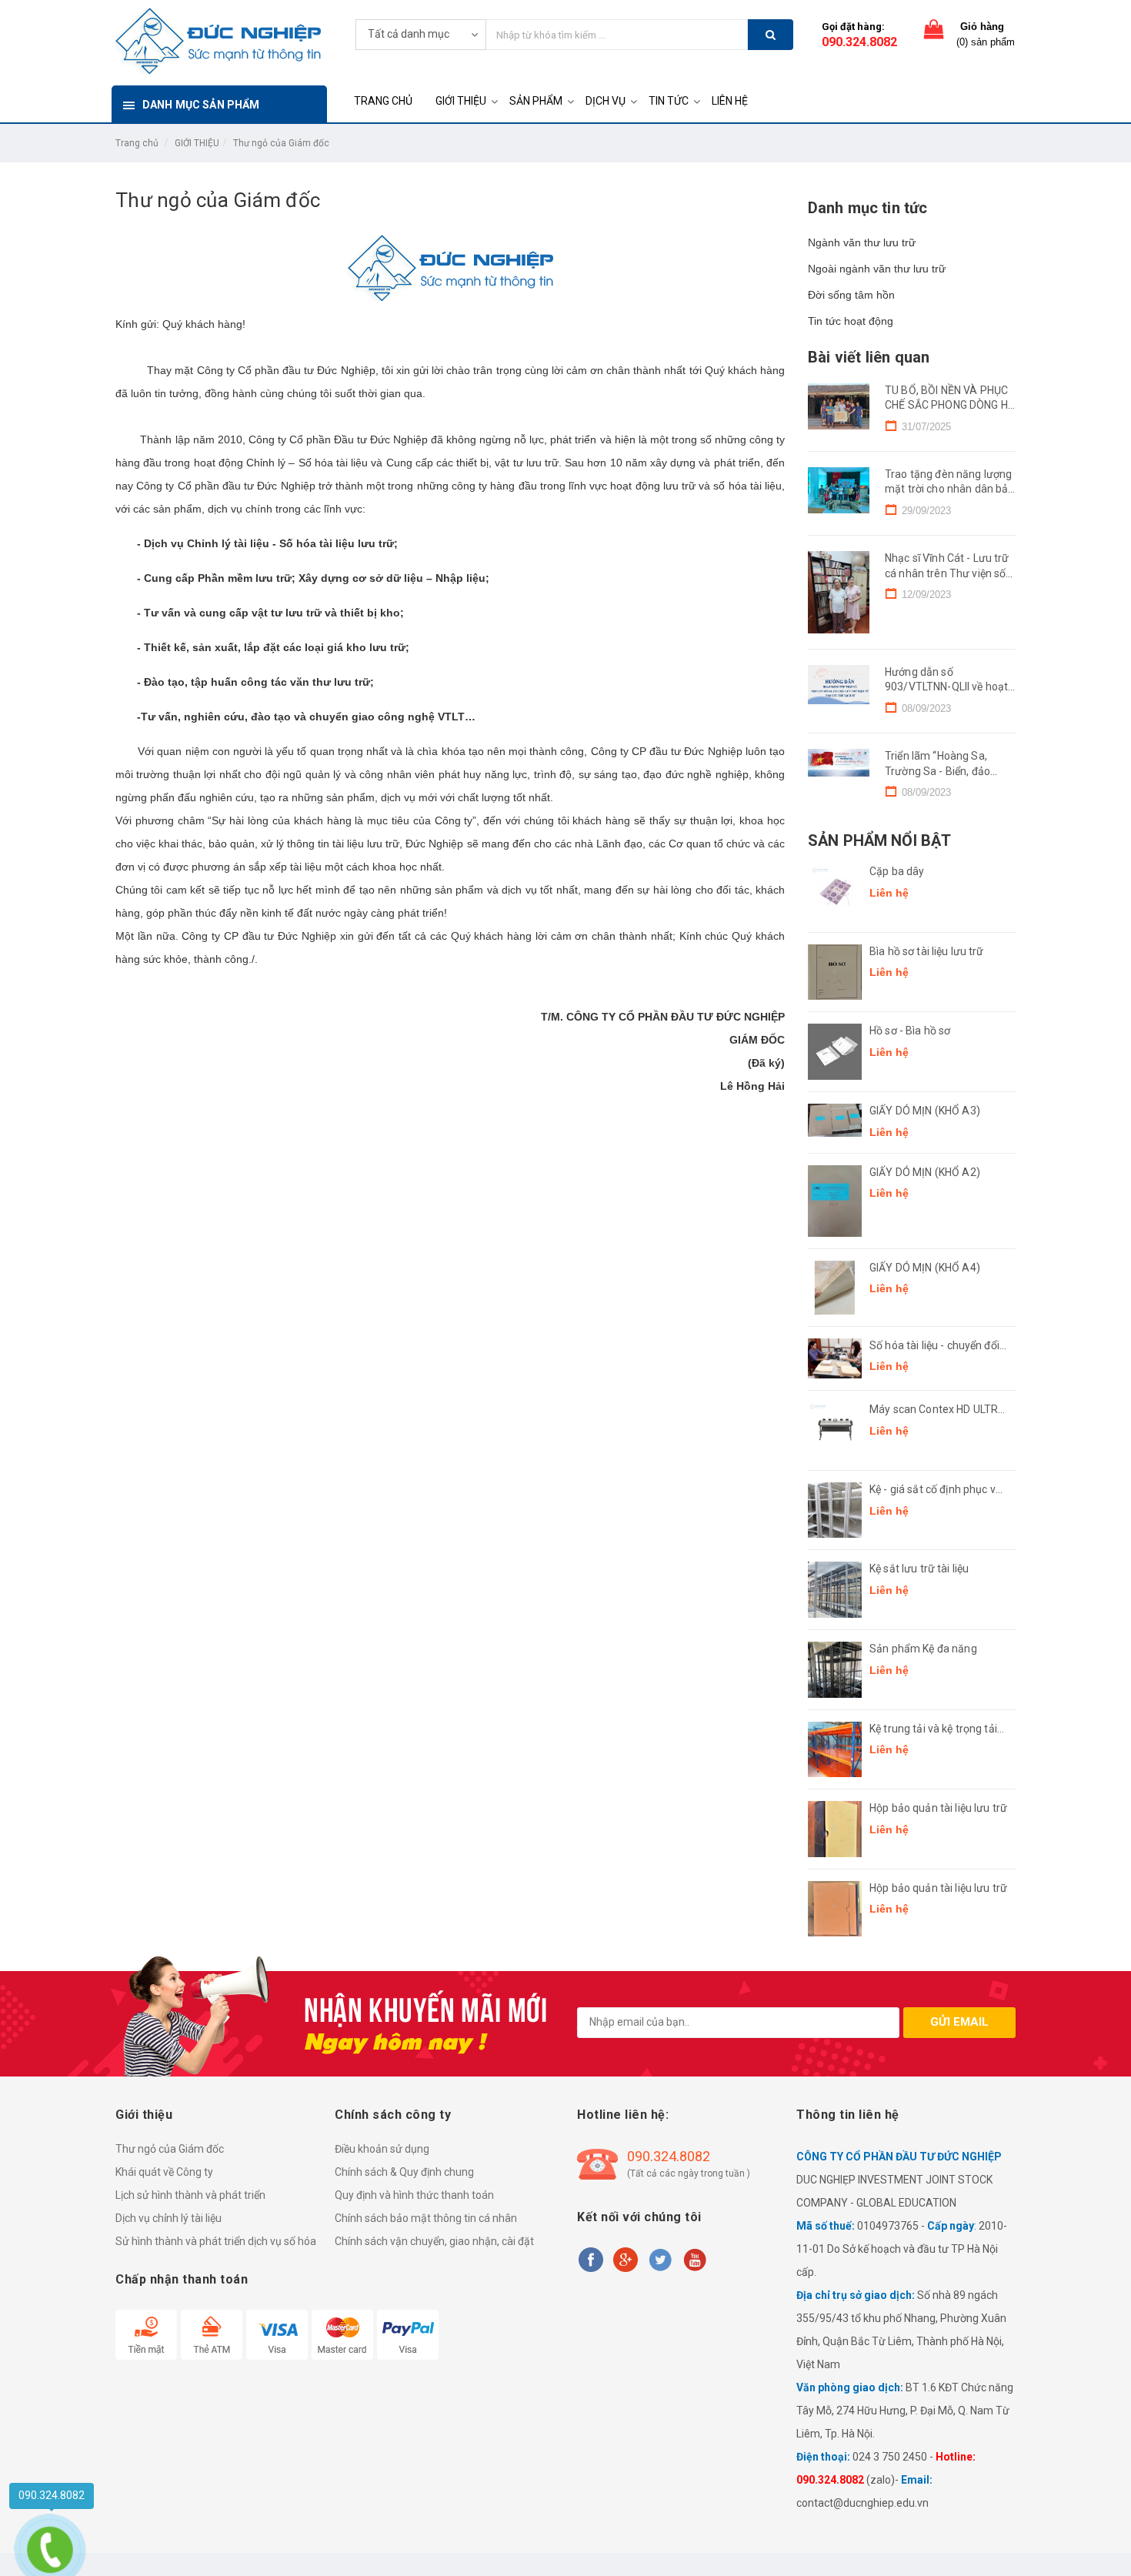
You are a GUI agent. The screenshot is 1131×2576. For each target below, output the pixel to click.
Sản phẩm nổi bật (879, 840)
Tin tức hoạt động (851, 321)
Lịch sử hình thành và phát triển (190, 2195)
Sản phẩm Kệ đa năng (923, 1649)
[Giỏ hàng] (934, 33)
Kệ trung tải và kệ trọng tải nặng (933, 1730)
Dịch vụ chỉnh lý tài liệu (168, 2218)
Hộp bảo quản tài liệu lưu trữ (938, 1808)
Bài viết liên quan (869, 357)
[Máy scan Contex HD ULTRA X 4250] (835, 1430)
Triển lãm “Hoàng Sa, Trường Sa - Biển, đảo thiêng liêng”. (937, 771)
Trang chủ (137, 143)
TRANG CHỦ (383, 101)
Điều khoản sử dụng (382, 2149)
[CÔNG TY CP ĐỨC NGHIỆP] (218, 39)
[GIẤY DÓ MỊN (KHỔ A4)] (835, 1288)
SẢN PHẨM (536, 101)
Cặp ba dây (897, 871)
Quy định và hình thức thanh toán (414, 2195)
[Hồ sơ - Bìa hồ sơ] (835, 1052)
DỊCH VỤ (606, 101)
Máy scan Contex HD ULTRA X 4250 (937, 1410)
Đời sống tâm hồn (851, 295)
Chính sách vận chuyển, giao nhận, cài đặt (434, 2241)
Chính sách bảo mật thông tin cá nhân (426, 2218)
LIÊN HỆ (730, 101)
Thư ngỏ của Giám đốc (281, 143)
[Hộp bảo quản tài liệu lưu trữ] (835, 1829)
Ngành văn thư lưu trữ (862, 242)
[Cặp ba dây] (835, 892)
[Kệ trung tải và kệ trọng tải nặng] (835, 1750)
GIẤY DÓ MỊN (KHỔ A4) (925, 1268)
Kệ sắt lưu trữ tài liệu (919, 1569)
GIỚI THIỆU (461, 101)
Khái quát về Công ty (164, 2172)
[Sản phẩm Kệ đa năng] (835, 1670)
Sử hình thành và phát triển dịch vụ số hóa (216, 2241)
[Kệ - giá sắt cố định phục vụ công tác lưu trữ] (835, 1510)
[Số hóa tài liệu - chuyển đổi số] (835, 1359)
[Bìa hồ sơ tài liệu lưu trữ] (835, 972)
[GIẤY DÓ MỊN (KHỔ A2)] (835, 1201)
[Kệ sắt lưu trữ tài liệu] (835, 1590)
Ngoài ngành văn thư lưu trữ (877, 269)
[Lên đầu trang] (1104, 2545)
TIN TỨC (669, 101)
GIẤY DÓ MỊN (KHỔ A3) (925, 1111)
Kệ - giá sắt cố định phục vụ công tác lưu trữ (936, 1490)
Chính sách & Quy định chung (404, 2172)
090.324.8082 (859, 42)
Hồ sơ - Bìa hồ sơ (910, 1031)
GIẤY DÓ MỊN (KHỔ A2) (925, 1172)
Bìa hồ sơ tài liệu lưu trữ (927, 951)
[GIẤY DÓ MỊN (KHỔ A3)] (835, 1120)
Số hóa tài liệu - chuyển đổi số (934, 1346)
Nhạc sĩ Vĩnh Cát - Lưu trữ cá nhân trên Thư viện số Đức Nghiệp (947, 573)
